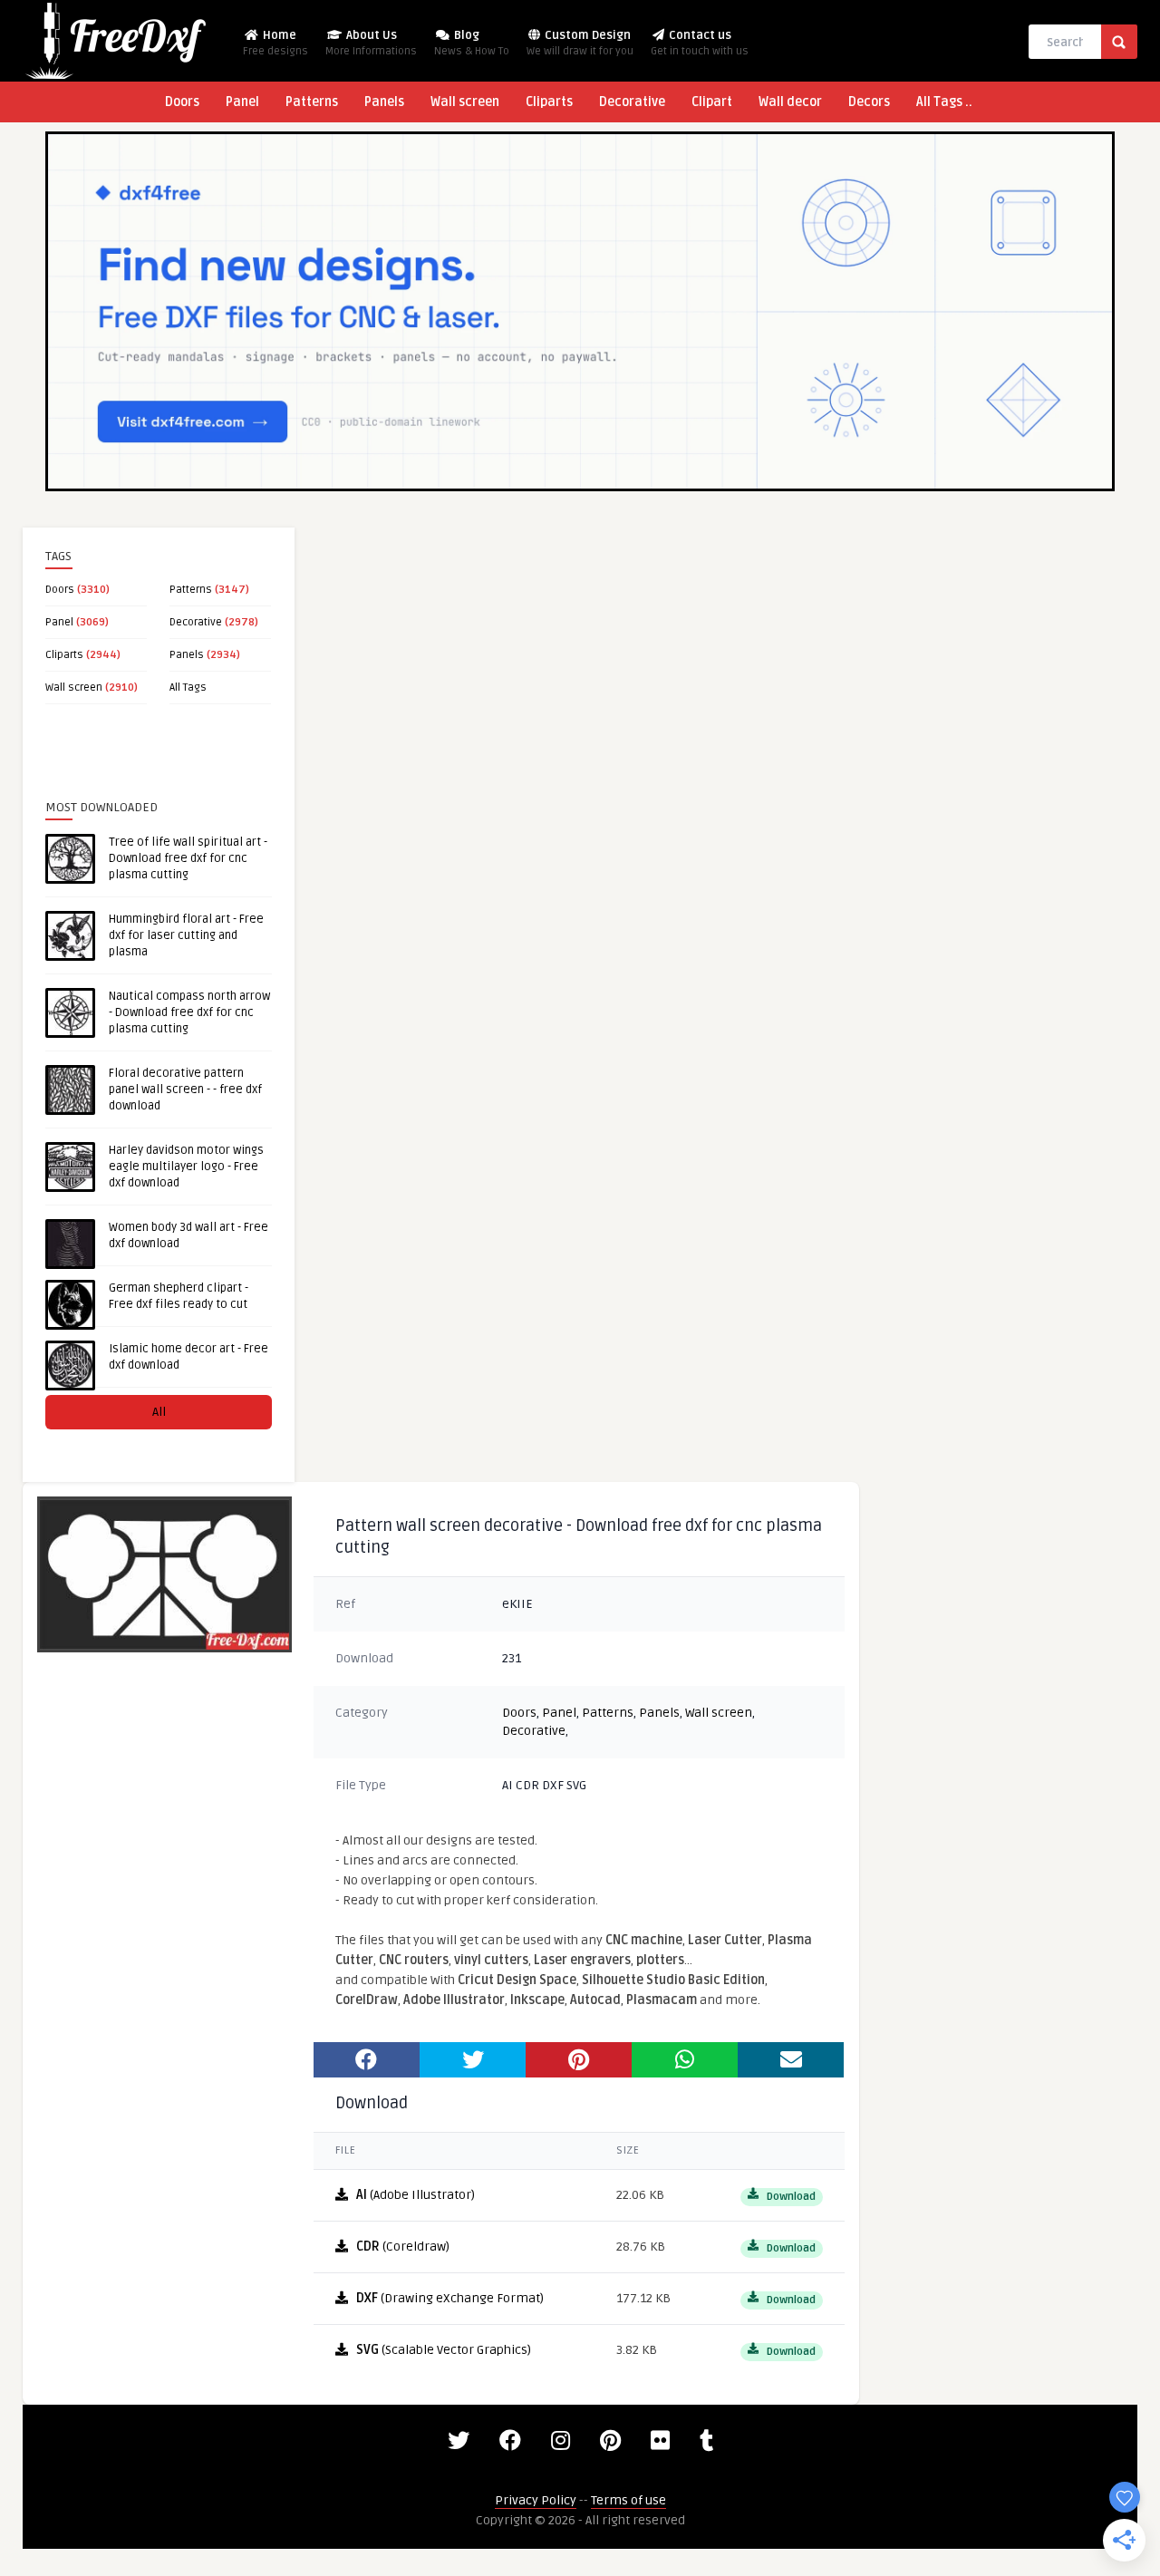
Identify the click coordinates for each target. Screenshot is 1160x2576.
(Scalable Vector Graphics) (444, 2350)
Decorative (632, 102)
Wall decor (790, 102)
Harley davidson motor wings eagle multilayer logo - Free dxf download (186, 1167)
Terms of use (628, 2500)
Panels (384, 102)
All (159, 1412)
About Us (371, 43)
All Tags (188, 688)
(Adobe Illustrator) (416, 2195)
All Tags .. (944, 102)
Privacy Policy (536, 2500)
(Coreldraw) (403, 2247)
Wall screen (465, 102)
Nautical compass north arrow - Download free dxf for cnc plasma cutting (189, 1012)
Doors (182, 102)
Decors (869, 102)
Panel (242, 102)
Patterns (312, 102)
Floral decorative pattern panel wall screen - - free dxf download (185, 1089)
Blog (472, 43)
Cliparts (549, 102)
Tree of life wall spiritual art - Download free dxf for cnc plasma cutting (188, 858)
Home (275, 43)
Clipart (712, 102)
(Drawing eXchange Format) (450, 2298)
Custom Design (580, 43)
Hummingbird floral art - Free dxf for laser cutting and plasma (186, 935)
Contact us (700, 43)
